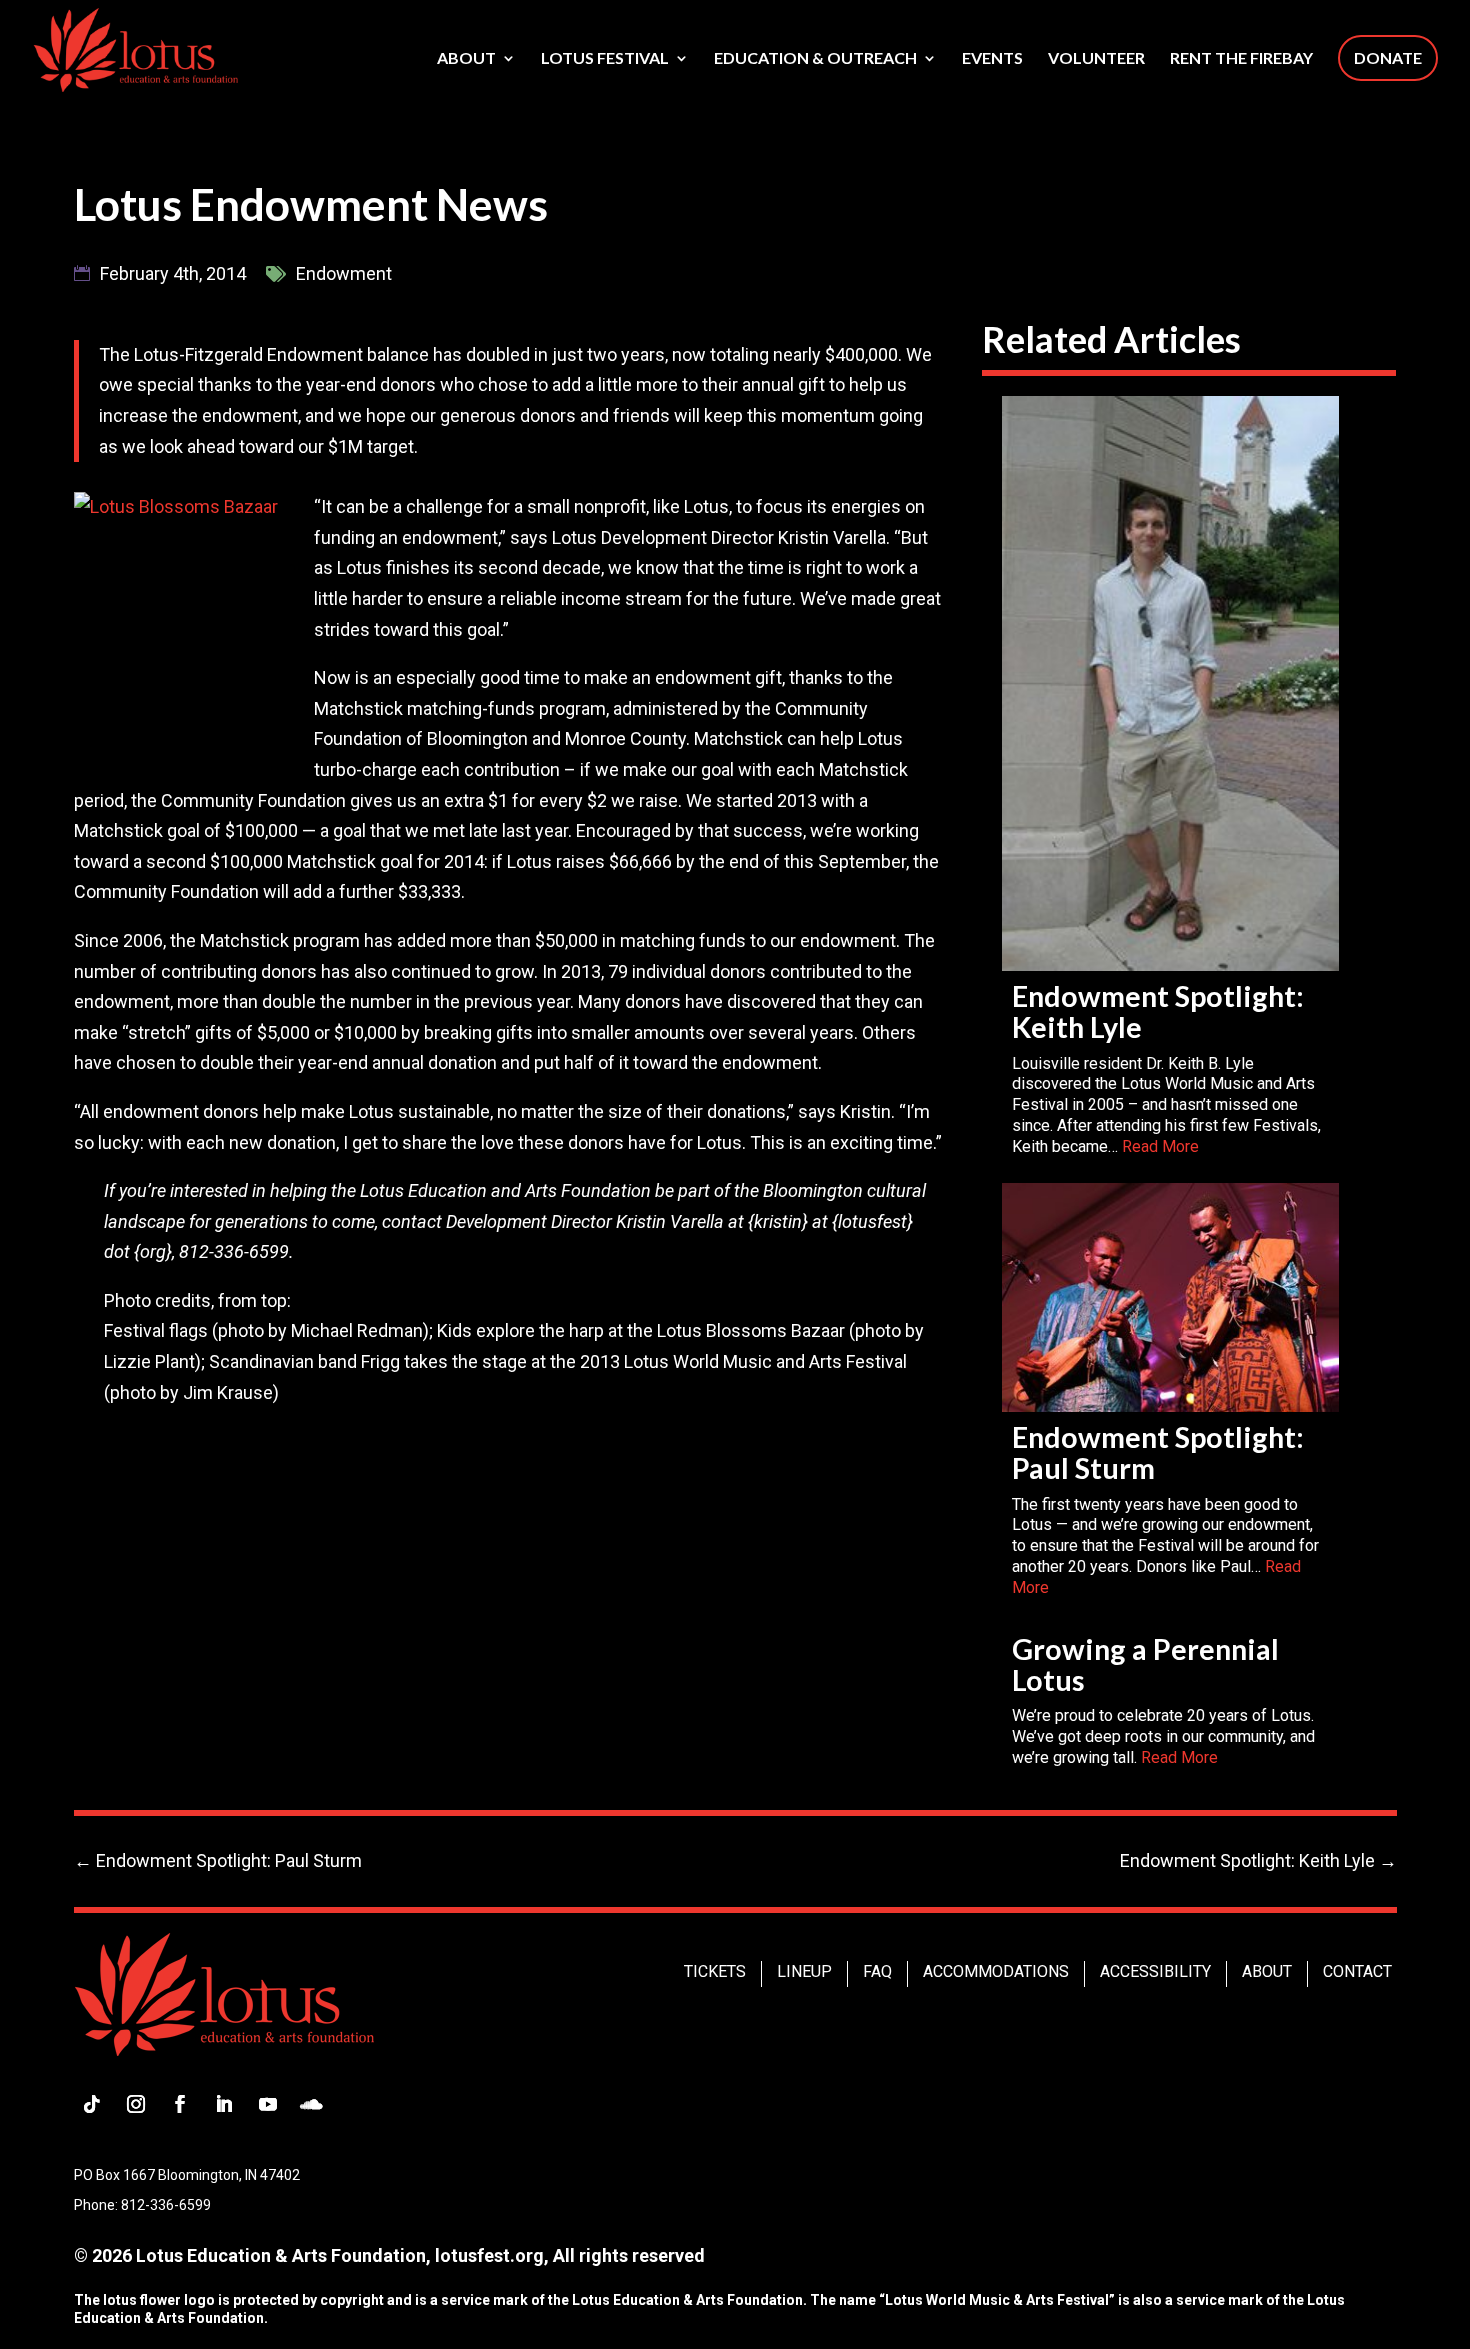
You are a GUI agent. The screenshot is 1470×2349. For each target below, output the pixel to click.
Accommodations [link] (996, 1971)
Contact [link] (1357, 1971)
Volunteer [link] (1096, 59)
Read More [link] (1160, 1146)
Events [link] (992, 59)
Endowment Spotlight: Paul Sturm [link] (1158, 1452)
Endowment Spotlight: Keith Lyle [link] (1158, 1011)
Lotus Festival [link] (605, 59)
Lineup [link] (804, 1971)
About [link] (466, 59)
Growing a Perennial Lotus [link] (1145, 1664)
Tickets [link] (715, 1971)
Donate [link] (1388, 57)
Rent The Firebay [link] (1241, 59)
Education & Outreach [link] (815, 59)
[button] (92, 2104)
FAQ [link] (877, 1971)
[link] (135, 48)
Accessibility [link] (1155, 1971)
